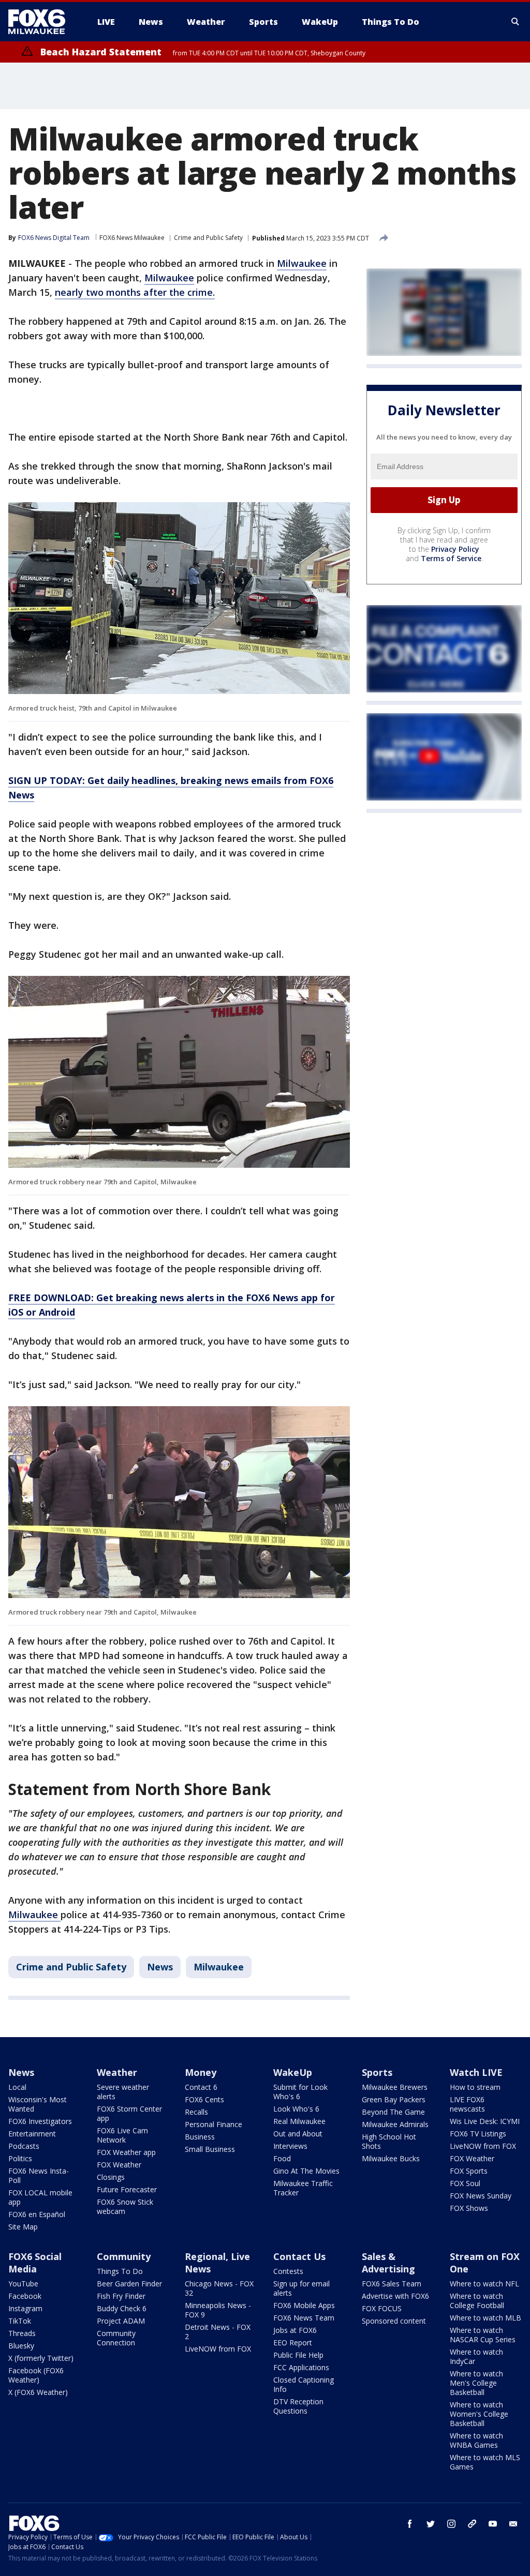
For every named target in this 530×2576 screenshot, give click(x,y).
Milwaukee (302, 263)
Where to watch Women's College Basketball (479, 2414)
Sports (377, 2072)
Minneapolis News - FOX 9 (218, 2310)
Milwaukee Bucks (391, 2158)
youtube (493, 2524)
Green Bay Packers (394, 2099)
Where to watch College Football (477, 2301)
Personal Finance (214, 2124)
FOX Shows (469, 2208)
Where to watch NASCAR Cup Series (483, 2335)
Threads (22, 2333)
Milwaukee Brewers (395, 2087)
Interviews (290, 2146)
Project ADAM (121, 2321)
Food (282, 2158)
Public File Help (298, 2355)
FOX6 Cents (204, 2099)
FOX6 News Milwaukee (132, 238)
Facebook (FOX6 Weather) (36, 2375)
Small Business (210, 2149)
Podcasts (24, 2146)
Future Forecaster (127, 2189)
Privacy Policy (455, 549)
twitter (431, 2524)
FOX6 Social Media (35, 2263)
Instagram (25, 2308)
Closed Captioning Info (304, 2384)
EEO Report (293, 2342)
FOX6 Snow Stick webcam (125, 2206)
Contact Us (299, 2256)
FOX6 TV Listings (478, 2134)
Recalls (196, 2112)
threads (472, 2524)
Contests (288, 2271)
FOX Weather (119, 2165)
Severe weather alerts (123, 2092)
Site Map (23, 2227)
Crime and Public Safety (208, 238)
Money (201, 2072)
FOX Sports (469, 2171)
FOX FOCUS (382, 2308)
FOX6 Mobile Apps (304, 2305)
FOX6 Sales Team (392, 2284)
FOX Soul (465, 2183)
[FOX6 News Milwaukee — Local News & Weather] (42, 22)
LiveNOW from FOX (483, 2146)
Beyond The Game (393, 2112)
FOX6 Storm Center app (129, 2113)
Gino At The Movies (306, 2171)
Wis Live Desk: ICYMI (485, 2121)
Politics (20, 2158)
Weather (117, 2072)
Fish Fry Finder (121, 2296)
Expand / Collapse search (516, 22)
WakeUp (293, 2072)
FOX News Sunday (481, 2196)
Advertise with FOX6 (395, 2296)
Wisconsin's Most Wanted (38, 2104)
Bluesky (21, 2346)
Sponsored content (394, 2321)
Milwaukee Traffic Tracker (303, 2188)
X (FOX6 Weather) (38, 2392)
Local (17, 2087)
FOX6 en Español (37, 2214)
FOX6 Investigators (40, 2121)
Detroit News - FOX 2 (218, 2332)
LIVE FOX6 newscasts (467, 2104)
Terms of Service (451, 558)
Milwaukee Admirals (395, 2124)
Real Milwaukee (299, 2121)
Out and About (298, 2134)
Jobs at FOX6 (295, 2330)
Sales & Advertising (388, 2263)
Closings (111, 2177)
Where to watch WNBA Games (476, 2440)
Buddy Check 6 (122, 2308)
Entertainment (32, 2134)
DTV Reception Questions (298, 2406)
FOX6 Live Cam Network (122, 2135)
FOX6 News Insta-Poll (39, 2175)
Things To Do (120, 2271)
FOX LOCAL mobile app (40, 2197)
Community (124, 2256)
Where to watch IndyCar (476, 2356)
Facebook (25, 2296)
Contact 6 (201, 2087)
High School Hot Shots (389, 2141)
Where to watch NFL (484, 2284)
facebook (410, 2524)
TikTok (20, 2321)
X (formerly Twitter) (41, 2358)
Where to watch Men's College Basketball (476, 2383)
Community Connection (116, 2338)
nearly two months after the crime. (135, 292)
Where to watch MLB (485, 2318)
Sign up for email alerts (301, 2288)
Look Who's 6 (296, 2109)
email (513, 2524)
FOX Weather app (126, 2152)
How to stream (475, 2087)
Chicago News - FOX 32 (219, 2288)
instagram (451, 2524)
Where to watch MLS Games (485, 2462)
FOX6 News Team (304, 2318)
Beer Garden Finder (129, 2284)
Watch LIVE (476, 2072)
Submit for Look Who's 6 (300, 2092)
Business (200, 2137)
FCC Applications (301, 2367)
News (160, 1967)
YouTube (23, 2284)
